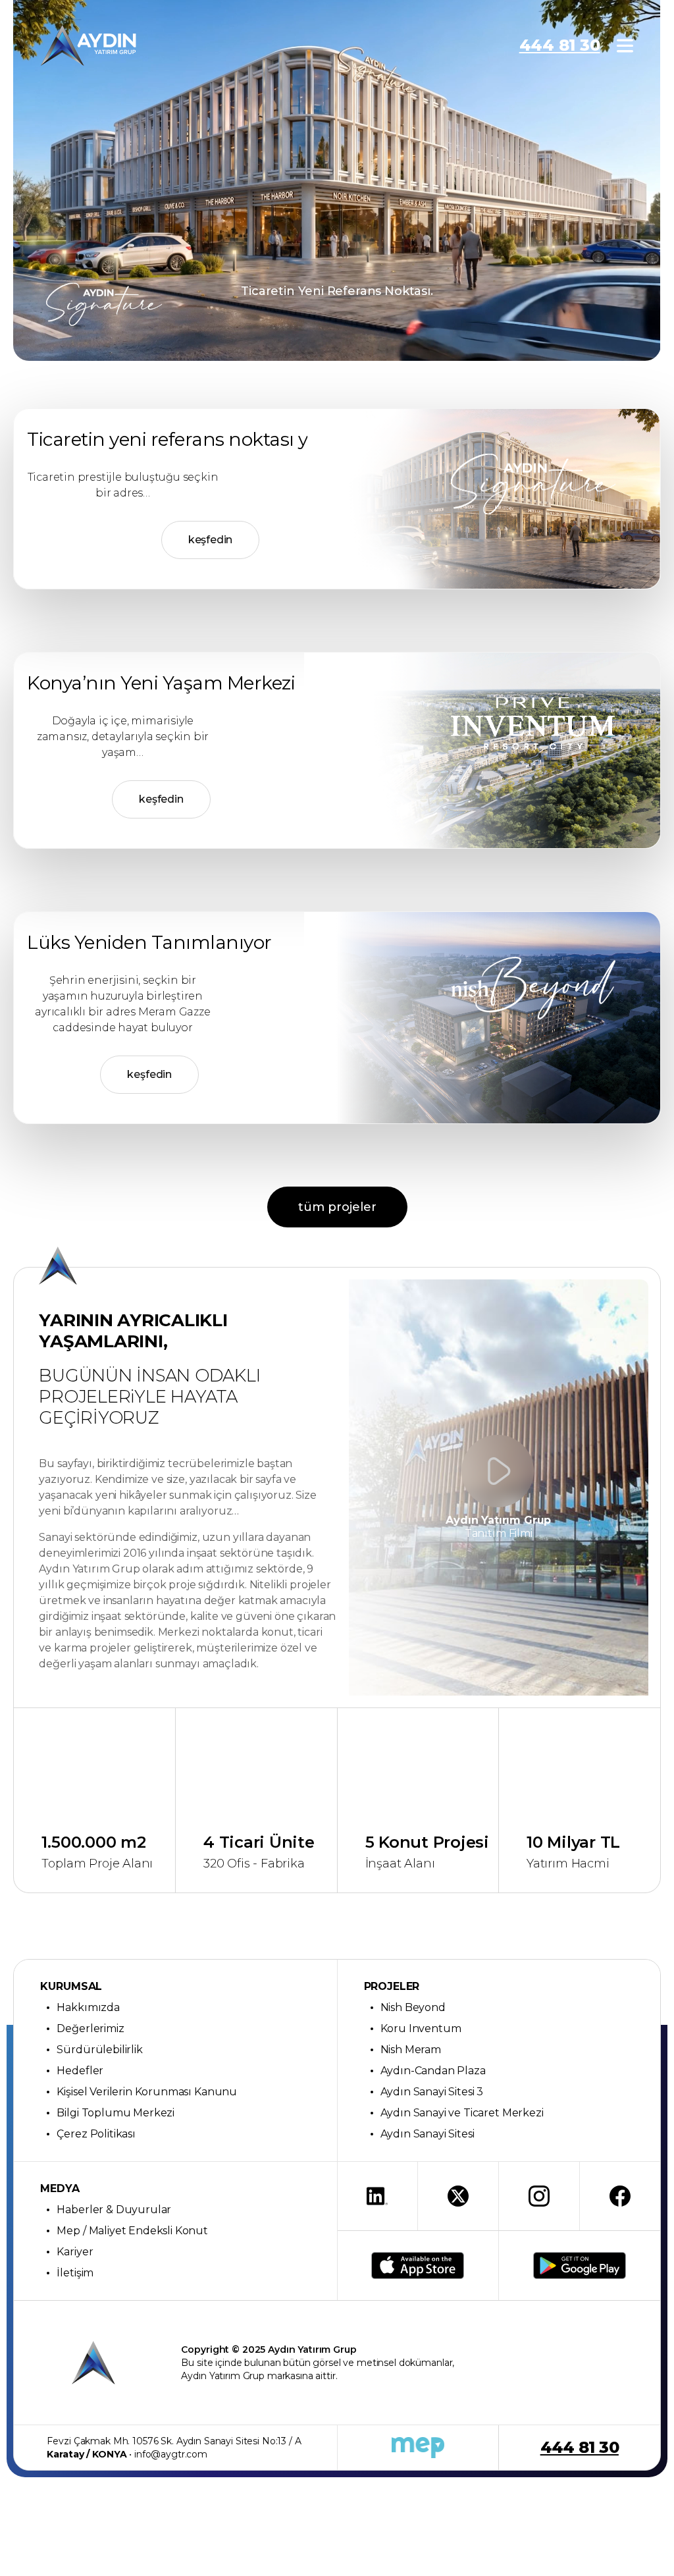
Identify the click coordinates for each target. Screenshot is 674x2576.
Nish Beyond (413, 2007)
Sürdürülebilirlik (99, 2050)
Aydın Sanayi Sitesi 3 (432, 2092)
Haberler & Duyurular (114, 2210)
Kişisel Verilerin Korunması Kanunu (147, 2092)
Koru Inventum (421, 2028)
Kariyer (75, 2252)
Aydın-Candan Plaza (433, 2071)
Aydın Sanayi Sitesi (428, 2134)
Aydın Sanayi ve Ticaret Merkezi (462, 2113)
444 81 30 (560, 45)
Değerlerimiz (90, 2028)
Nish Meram (411, 2050)
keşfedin (211, 540)
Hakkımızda (88, 2007)
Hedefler (80, 2071)
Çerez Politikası (96, 2134)
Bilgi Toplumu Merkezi (116, 2113)
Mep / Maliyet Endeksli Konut (132, 2231)
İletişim (75, 2273)
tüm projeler (337, 1207)
